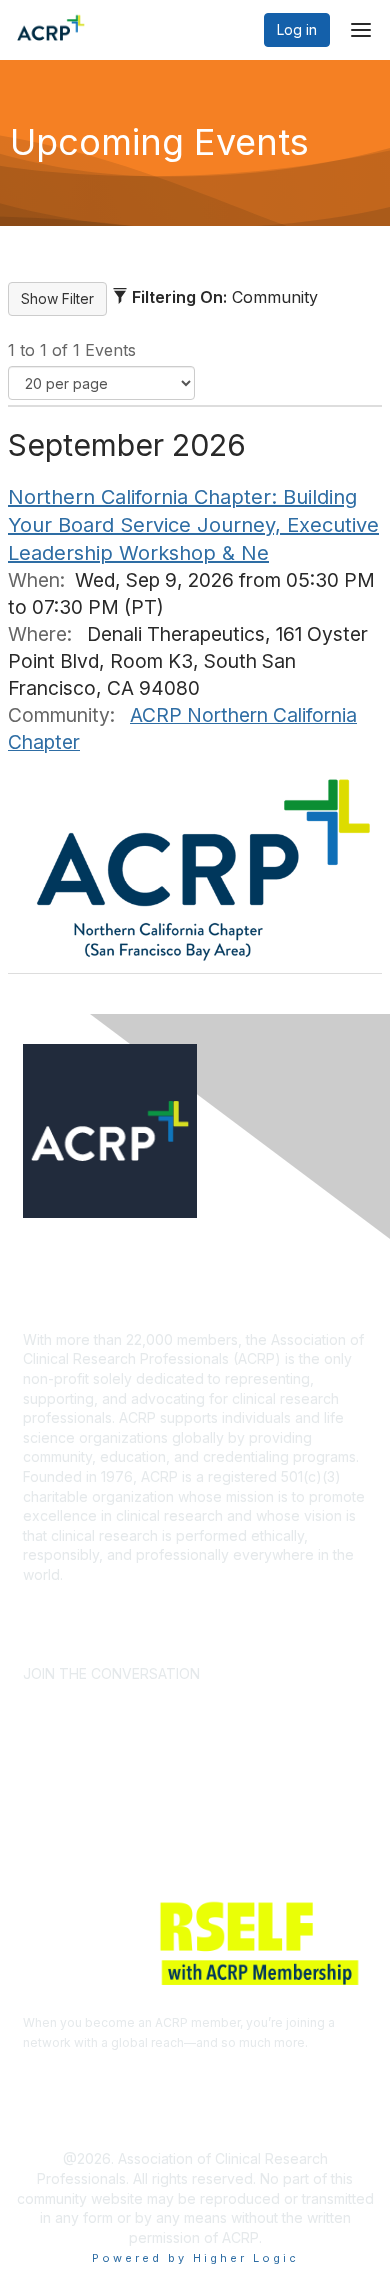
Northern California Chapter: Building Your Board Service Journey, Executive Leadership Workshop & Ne (193, 525)
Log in (297, 29)
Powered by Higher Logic (195, 2258)
